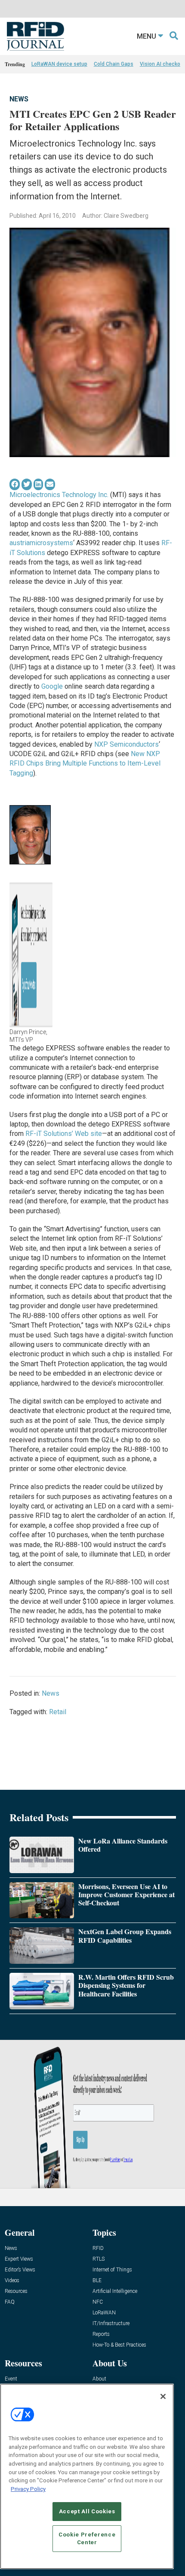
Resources (16, 2291)
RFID (98, 2248)
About (99, 2379)
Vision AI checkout (162, 64)
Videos (12, 2281)
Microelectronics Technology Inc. (59, 495)
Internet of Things (112, 2270)
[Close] (163, 2396)
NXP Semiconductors (126, 744)
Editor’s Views (20, 2270)
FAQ (10, 2302)
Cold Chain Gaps (114, 64)
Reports (101, 2334)
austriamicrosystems (41, 543)
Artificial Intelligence (115, 2291)
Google (52, 686)
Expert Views (19, 2259)
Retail (58, 1712)
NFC (98, 2302)
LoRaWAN (104, 2313)
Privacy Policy (28, 2489)
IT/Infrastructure (111, 2324)
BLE (97, 2281)
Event (11, 2379)
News (19, 99)
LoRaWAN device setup (59, 64)
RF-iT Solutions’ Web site (64, 1134)
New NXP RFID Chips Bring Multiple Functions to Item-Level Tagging (85, 763)
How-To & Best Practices (119, 2345)
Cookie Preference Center (87, 2538)
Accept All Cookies (87, 2511)
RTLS (99, 2259)
